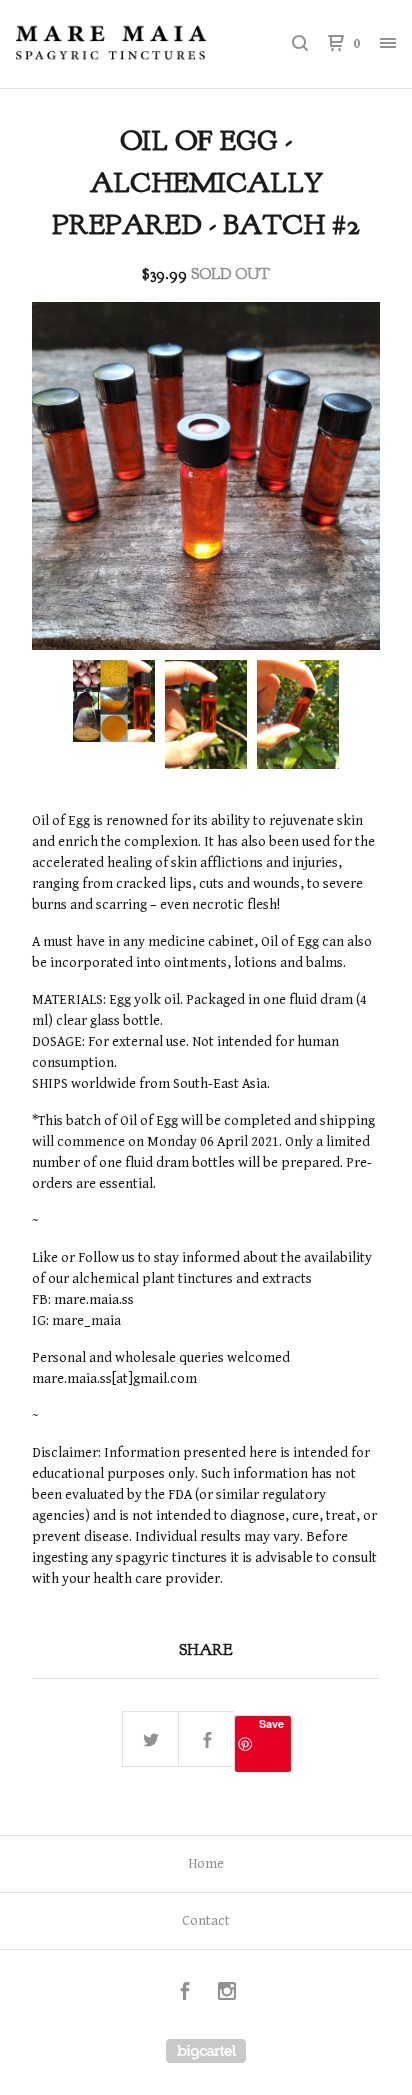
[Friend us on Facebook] (185, 1994)
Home (206, 1864)
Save (271, 1723)
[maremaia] (111, 44)
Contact (206, 1921)
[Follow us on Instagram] (227, 1994)
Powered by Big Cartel (206, 2051)
